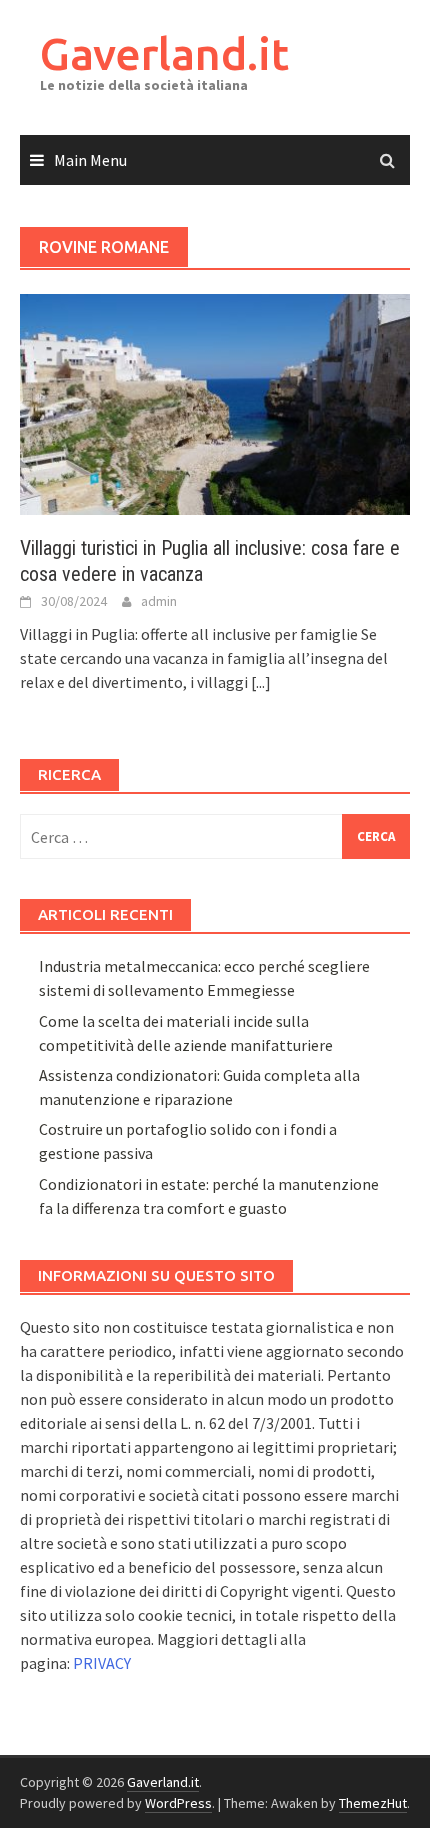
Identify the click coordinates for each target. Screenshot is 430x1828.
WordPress (178, 1803)
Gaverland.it (164, 53)
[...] (261, 682)
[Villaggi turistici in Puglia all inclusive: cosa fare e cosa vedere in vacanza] (215, 402)
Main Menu (90, 160)
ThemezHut (373, 1803)
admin (159, 601)
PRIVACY (102, 1663)
